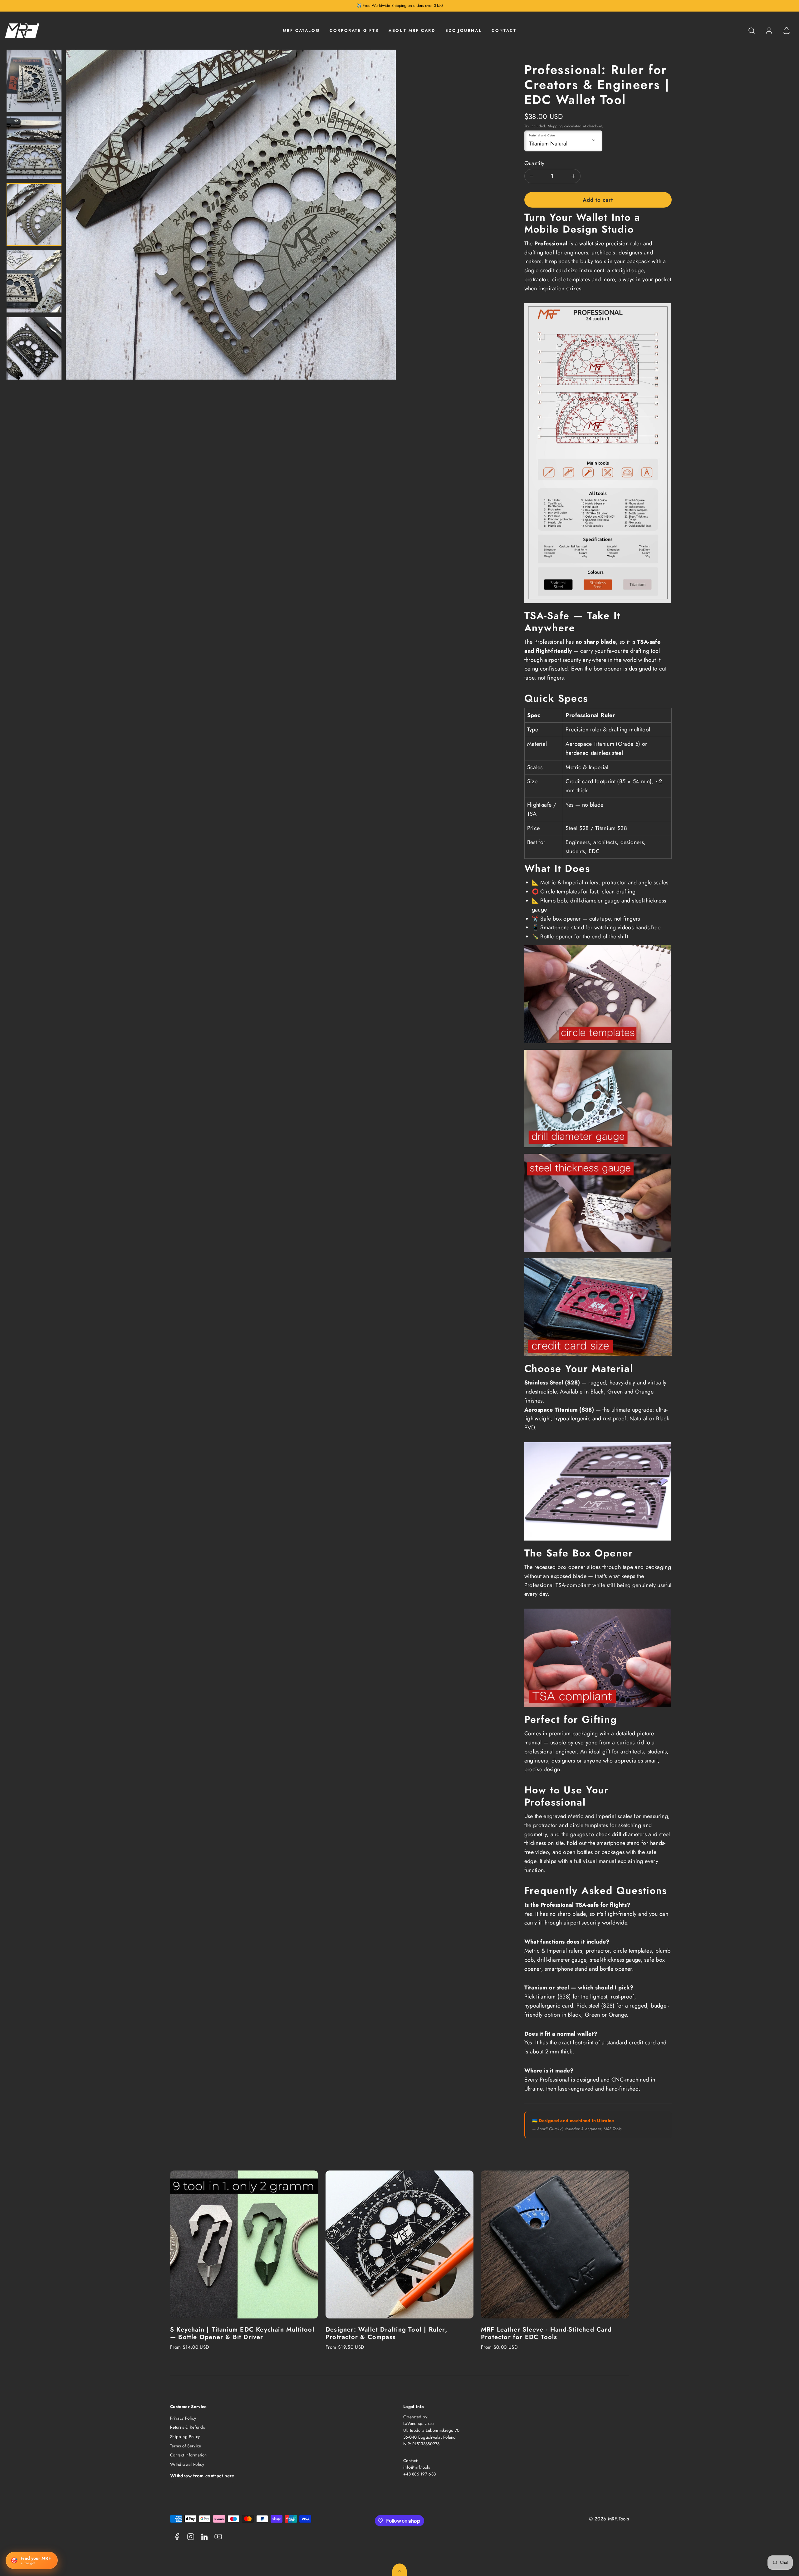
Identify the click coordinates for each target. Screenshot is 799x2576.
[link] (769, 31)
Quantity (534, 163)
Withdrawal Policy (187, 2464)
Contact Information (189, 2455)
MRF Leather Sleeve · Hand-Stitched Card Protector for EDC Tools (546, 2333)
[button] (752, 31)
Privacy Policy (183, 2418)
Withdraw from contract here (202, 2476)
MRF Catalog (301, 30)
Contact (504, 30)
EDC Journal (464, 30)
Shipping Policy (185, 2437)
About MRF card (412, 30)
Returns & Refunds (187, 2427)
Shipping (556, 126)
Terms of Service (186, 2446)
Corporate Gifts (354, 30)
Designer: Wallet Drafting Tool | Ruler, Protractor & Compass (386, 2333)
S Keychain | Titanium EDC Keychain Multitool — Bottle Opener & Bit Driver (242, 2333)
